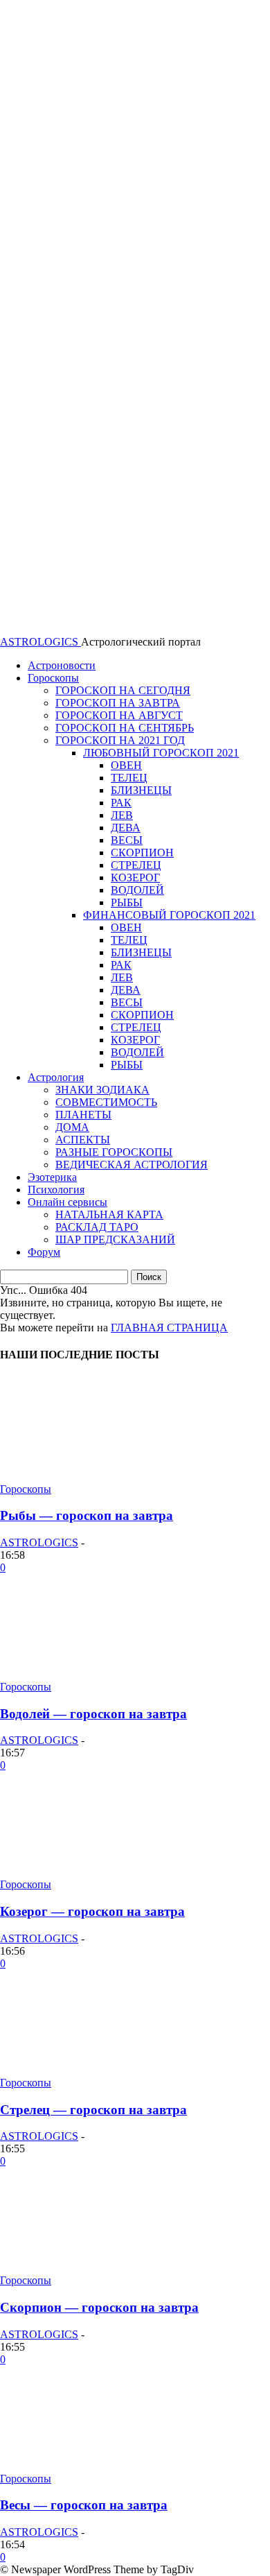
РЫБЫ (127, 902)
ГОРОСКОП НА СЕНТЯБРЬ (125, 728)
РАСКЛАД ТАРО (97, 1227)
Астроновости (62, 665)
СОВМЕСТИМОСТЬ (106, 1102)
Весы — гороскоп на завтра (84, 2505)
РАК (121, 803)
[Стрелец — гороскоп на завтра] (104, 2070)
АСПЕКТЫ (83, 1140)
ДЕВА (126, 828)
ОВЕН (126, 765)
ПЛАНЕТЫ (83, 1115)
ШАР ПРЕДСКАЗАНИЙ (115, 1239)
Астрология (56, 1077)
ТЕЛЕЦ (129, 778)
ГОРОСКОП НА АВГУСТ (119, 715)
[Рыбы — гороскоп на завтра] (104, 1477)
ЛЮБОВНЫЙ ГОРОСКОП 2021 (161, 753)
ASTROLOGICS (39, 1542)
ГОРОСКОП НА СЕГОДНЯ (123, 690)
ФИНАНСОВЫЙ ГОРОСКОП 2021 (169, 915)
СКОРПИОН (142, 853)
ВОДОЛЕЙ (137, 890)
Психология (56, 1190)
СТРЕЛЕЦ (136, 865)
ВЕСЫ (127, 840)
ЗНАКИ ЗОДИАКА (102, 1090)
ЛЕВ (122, 815)
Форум (44, 1252)
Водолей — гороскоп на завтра (93, 1714)
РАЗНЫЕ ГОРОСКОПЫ (114, 1152)
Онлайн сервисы (67, 1202)
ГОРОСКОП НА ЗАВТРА (118, 703)
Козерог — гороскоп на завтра (92, 1911)
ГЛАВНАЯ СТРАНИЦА (169, 1328)
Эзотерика (52, 1177)
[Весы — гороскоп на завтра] (104, 2466)
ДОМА (72, 1127)
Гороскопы (53, 678)
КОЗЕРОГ (135, 878)
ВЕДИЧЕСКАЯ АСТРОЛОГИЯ (132, 1165)
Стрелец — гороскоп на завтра (93, 2110)
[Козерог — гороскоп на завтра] (104, 1872)
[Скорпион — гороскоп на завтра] (104, 2268)
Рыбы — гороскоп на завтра (87, 1515)
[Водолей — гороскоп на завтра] (104, 1674)
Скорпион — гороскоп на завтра (99, 2307)
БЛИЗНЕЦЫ (141, 790)
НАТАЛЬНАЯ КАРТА (109, 1214)
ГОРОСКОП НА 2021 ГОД (120, 740)
